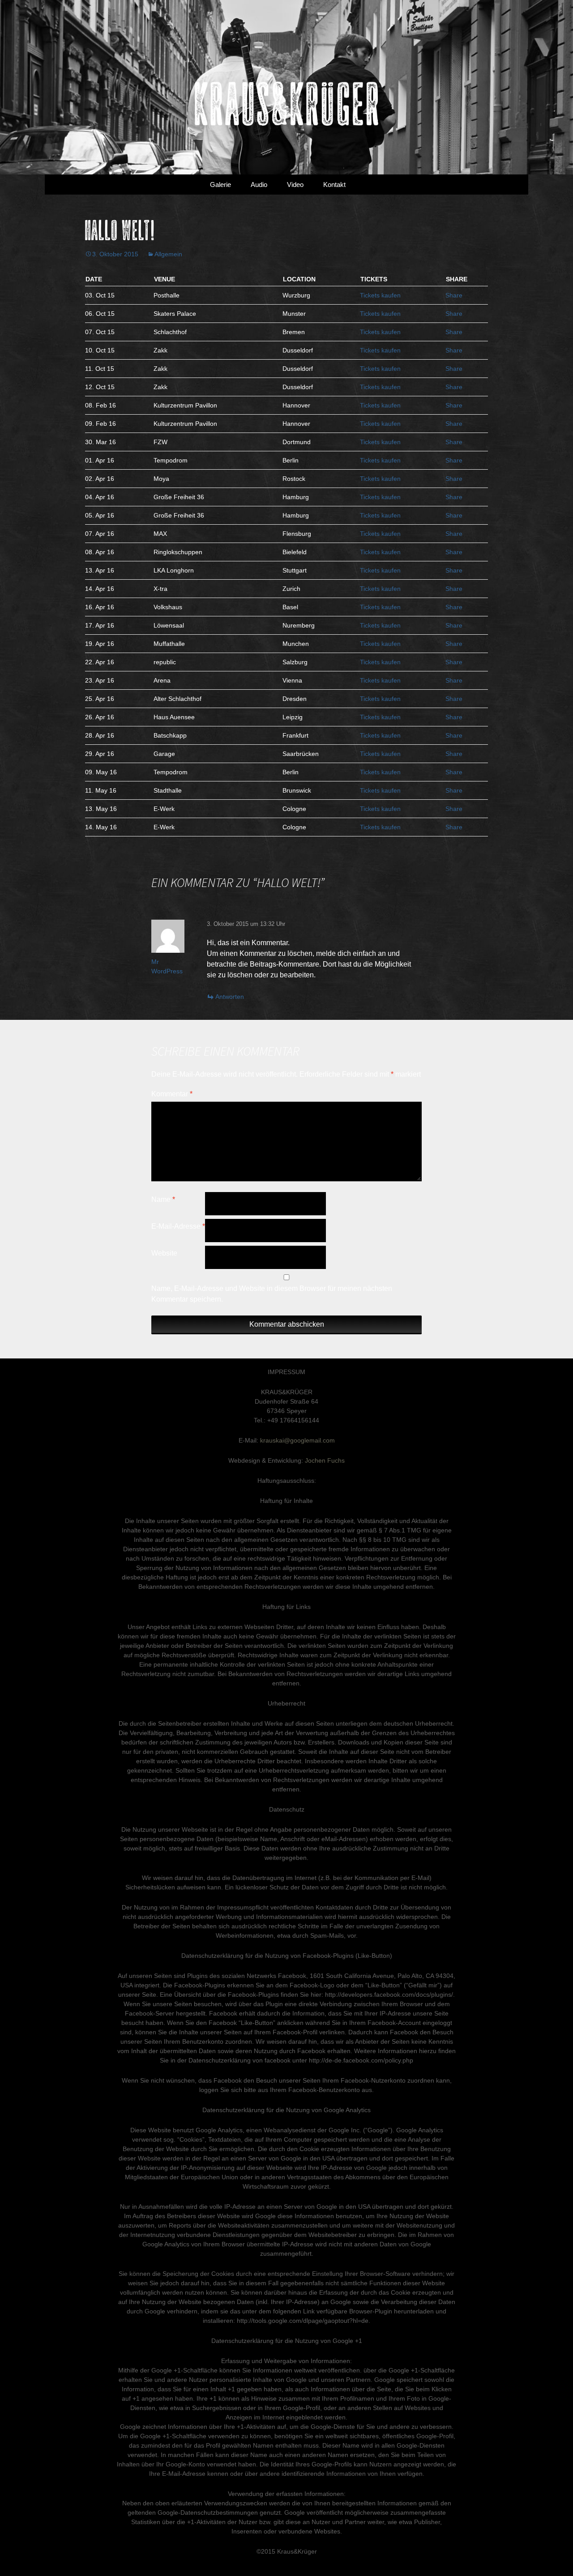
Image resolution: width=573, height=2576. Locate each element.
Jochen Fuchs (325, 1460)
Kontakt (334, 185)
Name (163, 1199)
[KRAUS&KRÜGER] (286, 87)
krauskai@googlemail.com (297, 1440)
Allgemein (168, 254)
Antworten (230, 997)
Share (454, 295)
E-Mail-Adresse (178, 1226)
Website (164, 1253)
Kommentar (172, 1094)
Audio (259, 185)
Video (295, 185)
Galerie (220, 185)
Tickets (380, 295)
